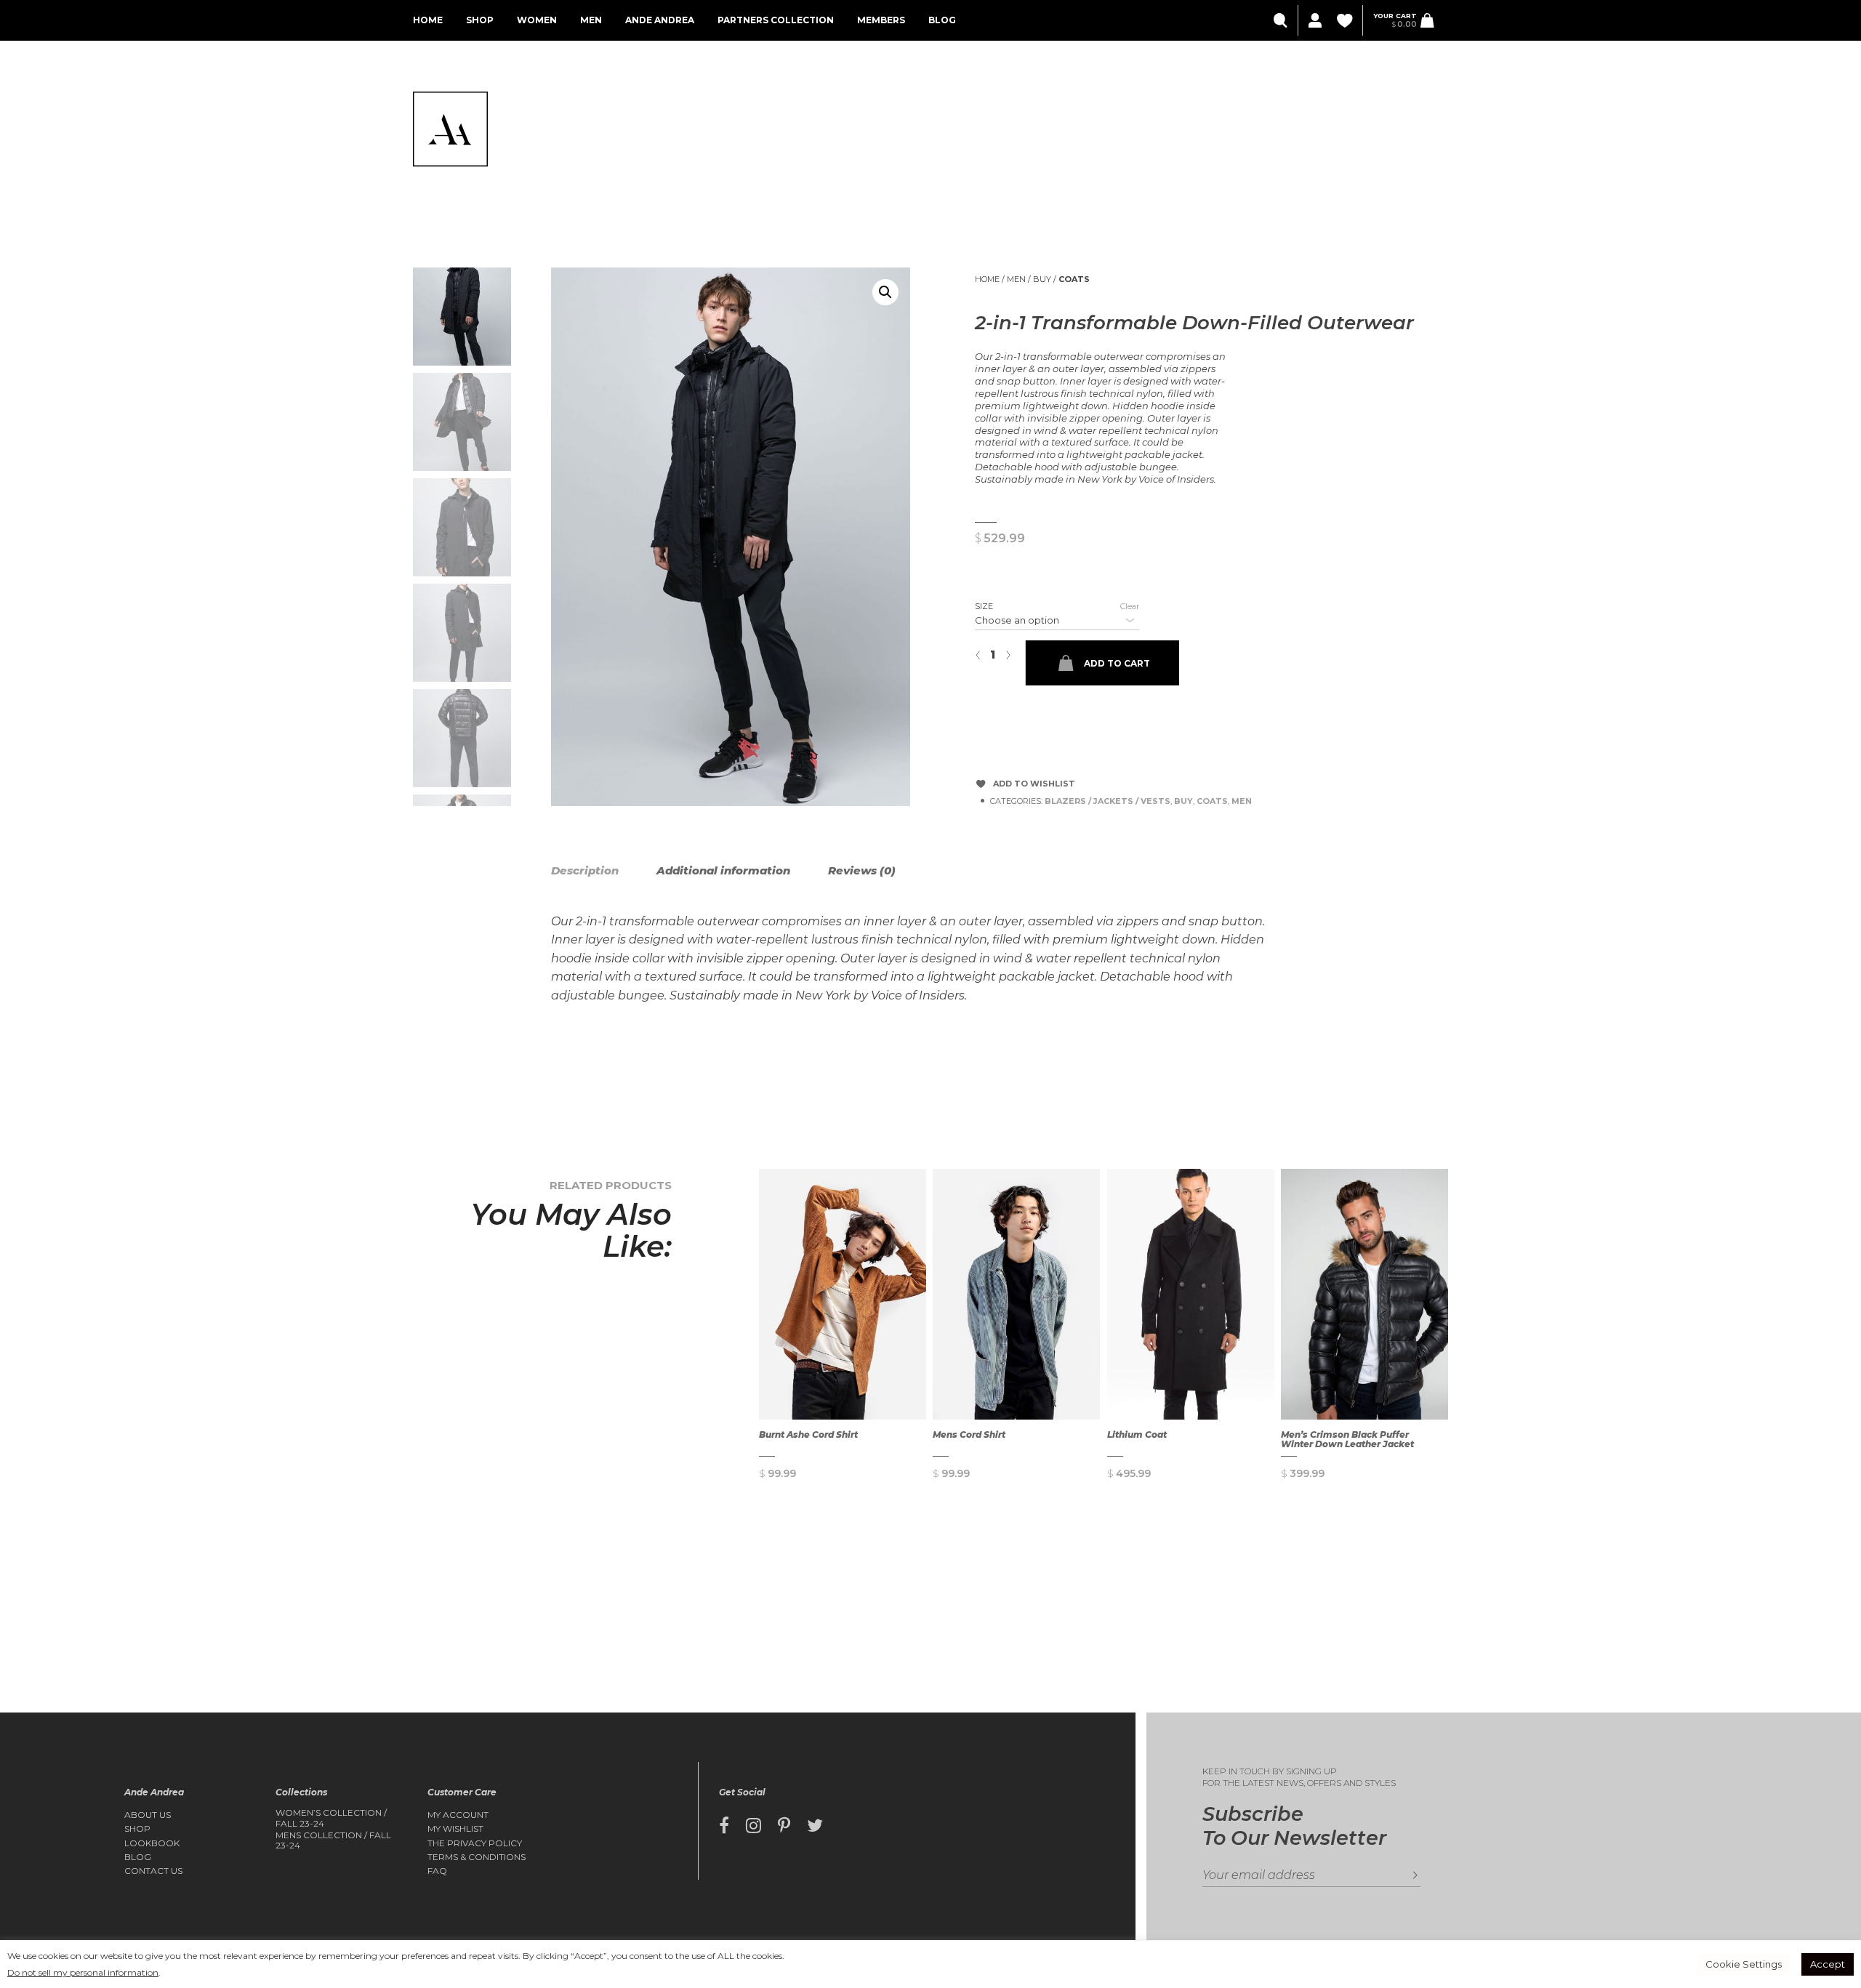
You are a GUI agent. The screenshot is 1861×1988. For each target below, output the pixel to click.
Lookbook (152, 1843)
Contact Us (153, 1871)
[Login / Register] (1314, 21)
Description (585, 870)
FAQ (437, 1871)
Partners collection (776, 20)
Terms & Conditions (477, 1857)
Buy (1042, 279)
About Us (148, 1815)
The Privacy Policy (475, 1843)
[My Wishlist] (1346, 21)
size (984, 606)
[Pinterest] (784, 1826)
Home (428, 20)
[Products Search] (1282, 21)
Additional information (723, 870)
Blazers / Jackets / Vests (1108, 801)
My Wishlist (455, 1829)
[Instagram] (753, 1826)
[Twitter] (815, 1826)
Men (591, 20)
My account (458, 1815)
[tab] (602, 871)
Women (537, 20)
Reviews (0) (862, 870)
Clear (1130, 606)
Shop (480, 20)
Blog (942, 20)
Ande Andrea (660, 20)
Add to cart (1117, 663)
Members (881, 20)
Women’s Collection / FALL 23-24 (331, 1818)
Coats (1074, 279)
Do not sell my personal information (83, 1972)
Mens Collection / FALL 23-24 (333, 1840)
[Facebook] (724, 1826)
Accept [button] (1828, 1964)
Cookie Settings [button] (1744, 1964)
